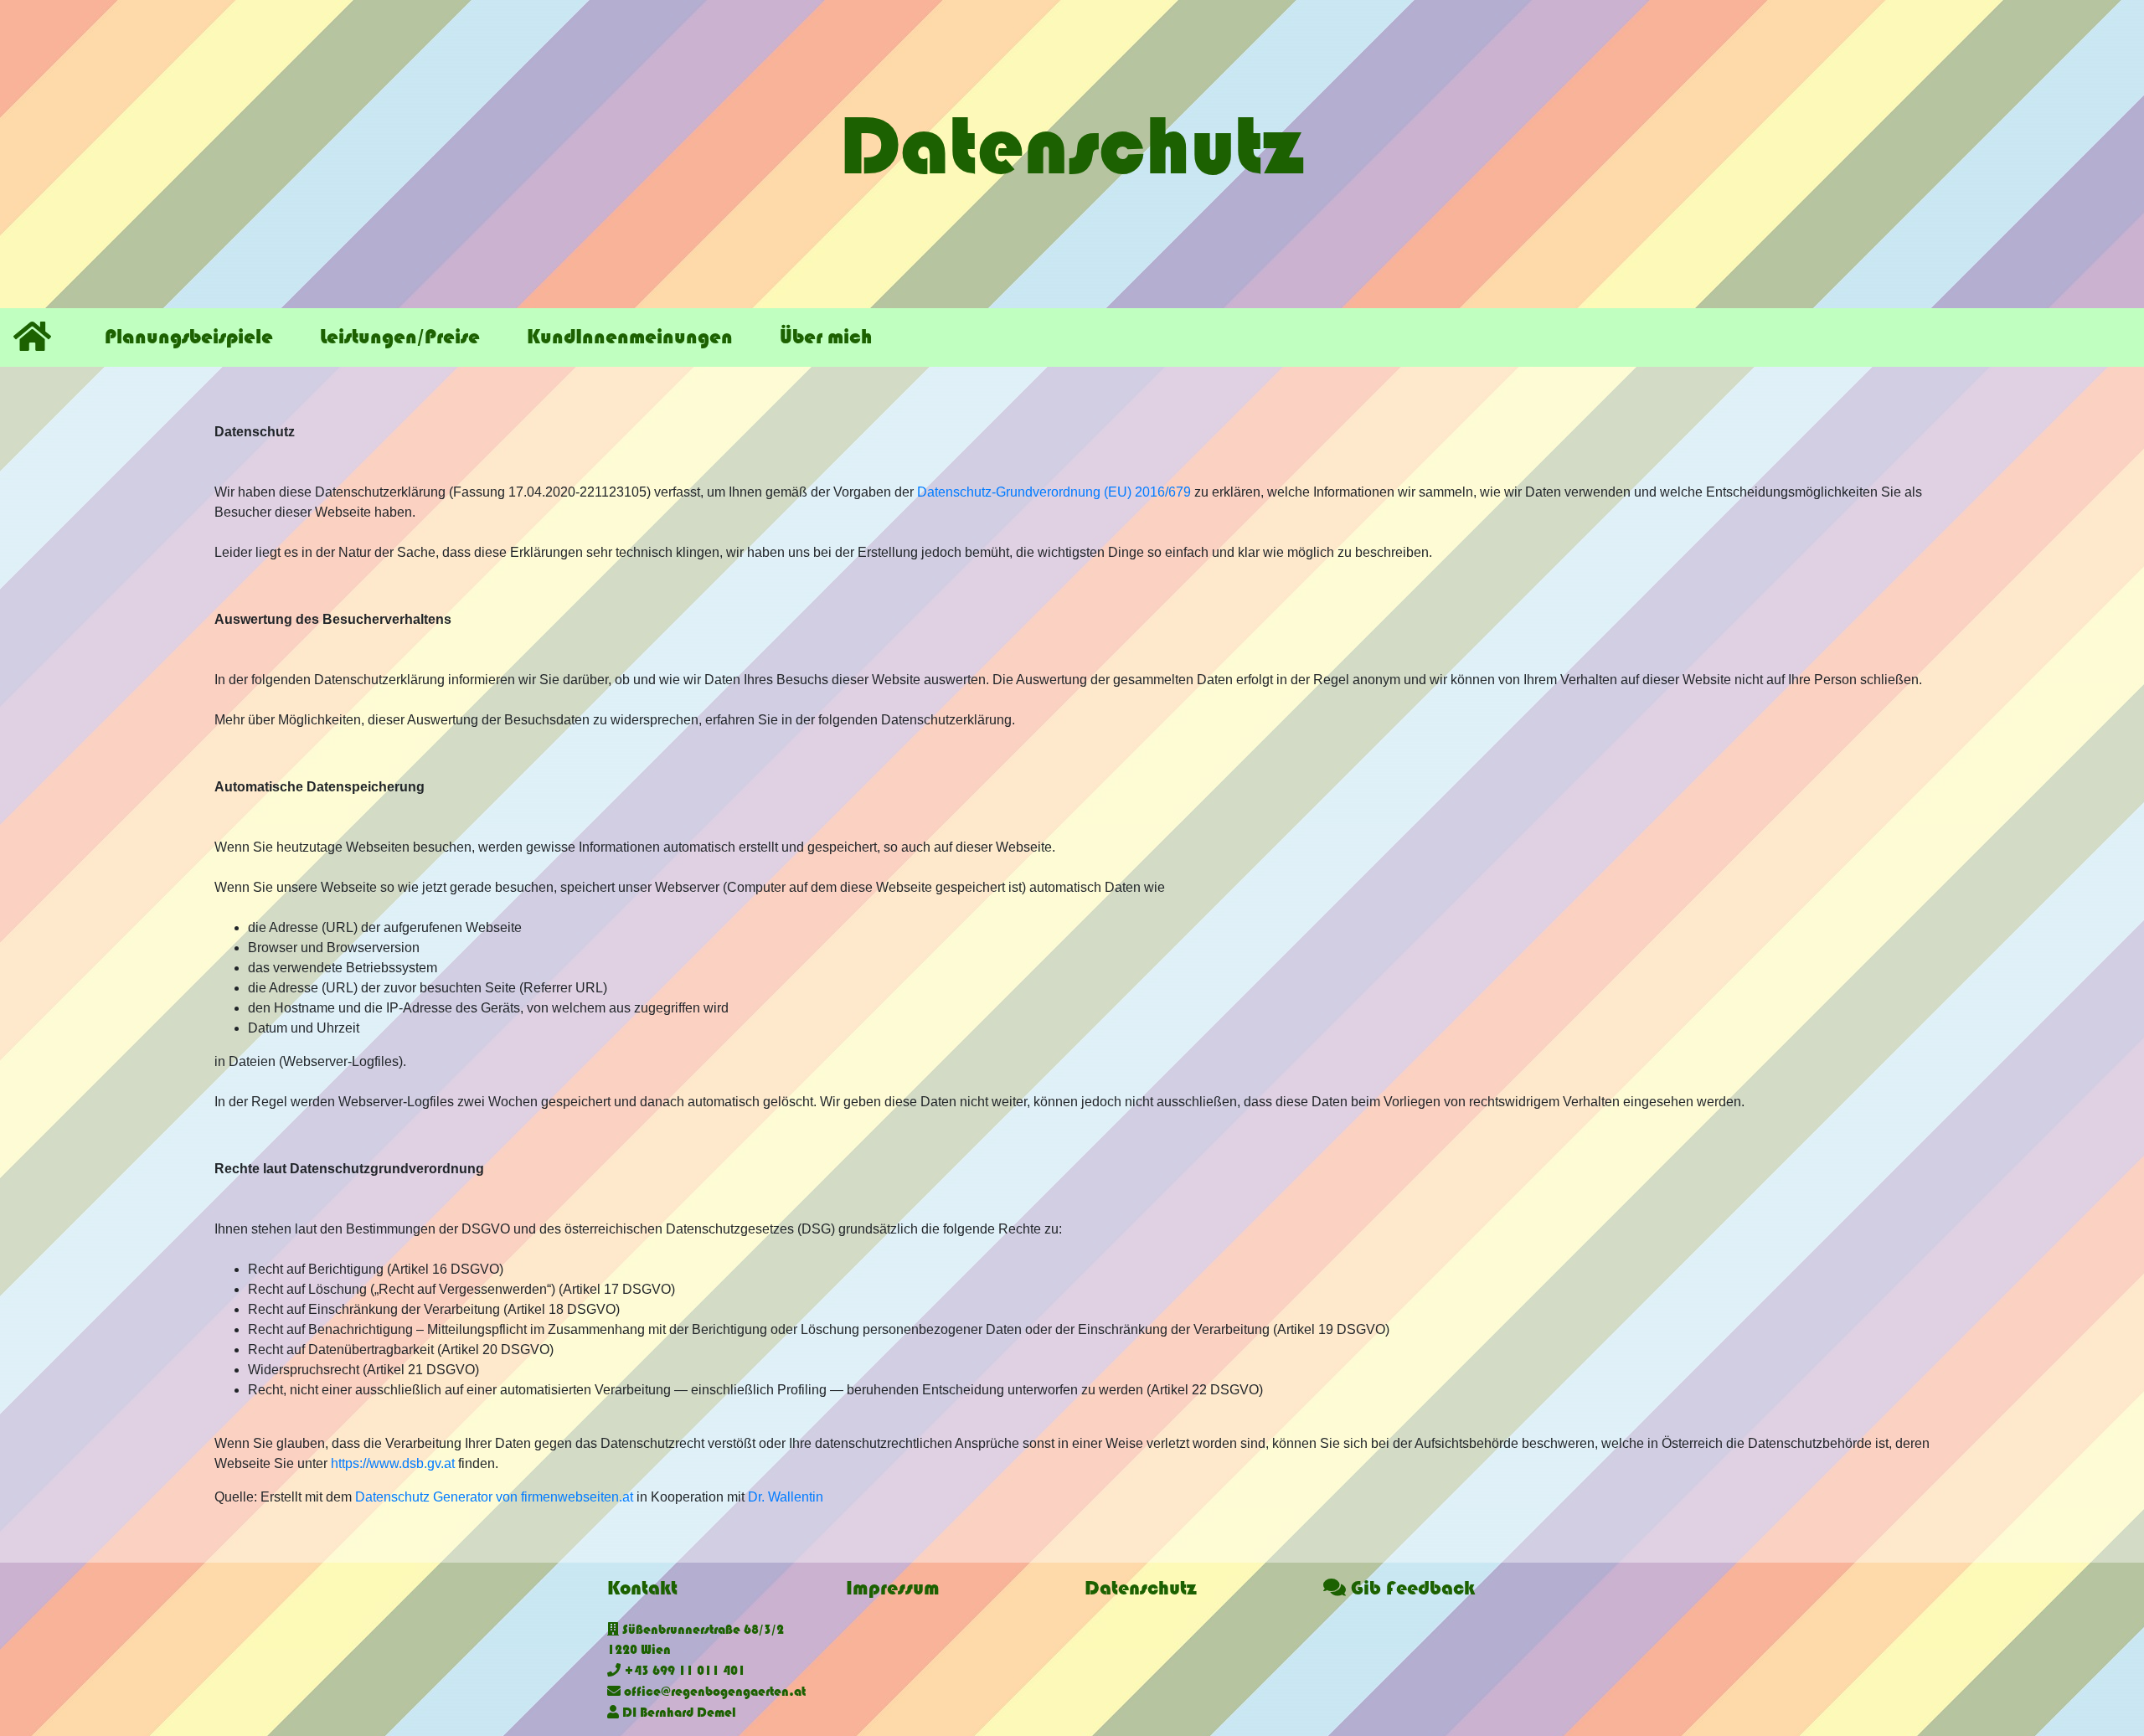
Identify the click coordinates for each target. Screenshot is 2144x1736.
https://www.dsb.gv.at (393, 1463)
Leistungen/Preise (400, 337)
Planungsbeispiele (189, 337)
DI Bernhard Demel (678, 1713)
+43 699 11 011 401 (683, 1671)
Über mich (826, 337)
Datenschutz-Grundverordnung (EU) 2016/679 (1054, 492)
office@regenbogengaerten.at (713, 1692)
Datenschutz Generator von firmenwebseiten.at (494, 1497)
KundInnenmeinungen (630, 337)
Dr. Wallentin (786, 1497)
